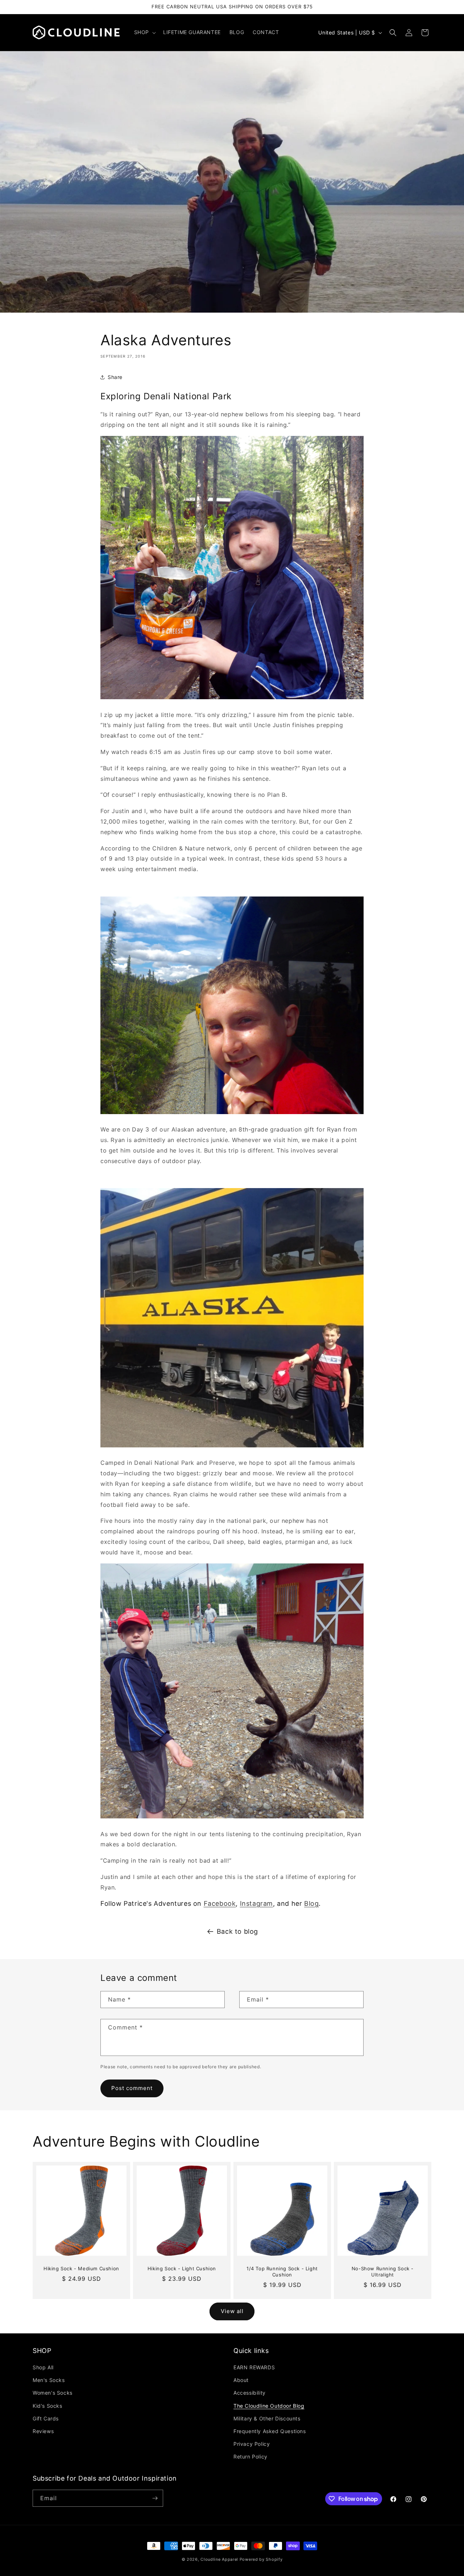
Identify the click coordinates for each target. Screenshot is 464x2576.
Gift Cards (46, 2418)
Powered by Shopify (261, 2559)
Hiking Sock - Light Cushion (182, 2268)
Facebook (220, 1903)
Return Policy (250, 2457)
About (241, 2380)
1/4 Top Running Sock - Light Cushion (282, 2272)
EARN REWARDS (254, 2367)
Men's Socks (49, 2380)
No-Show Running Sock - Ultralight (383, 2272)
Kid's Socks (47, 2406)
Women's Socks (53, 2393)
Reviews (43, 2431)
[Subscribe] (155, 2498)
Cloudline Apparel (219, 2559)
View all (232, 2311)
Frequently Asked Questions (270, 2431)
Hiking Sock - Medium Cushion (81, 2268)
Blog (311, 1903)
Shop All (43, 2367)
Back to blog (237, 1931)
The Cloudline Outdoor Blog (269, 2406)
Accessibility (250, 2393)
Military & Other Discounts (267, 2418)
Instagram (256, 1903)
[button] (144, 32)
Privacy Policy (252, 2444)
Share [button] (115, 377)
